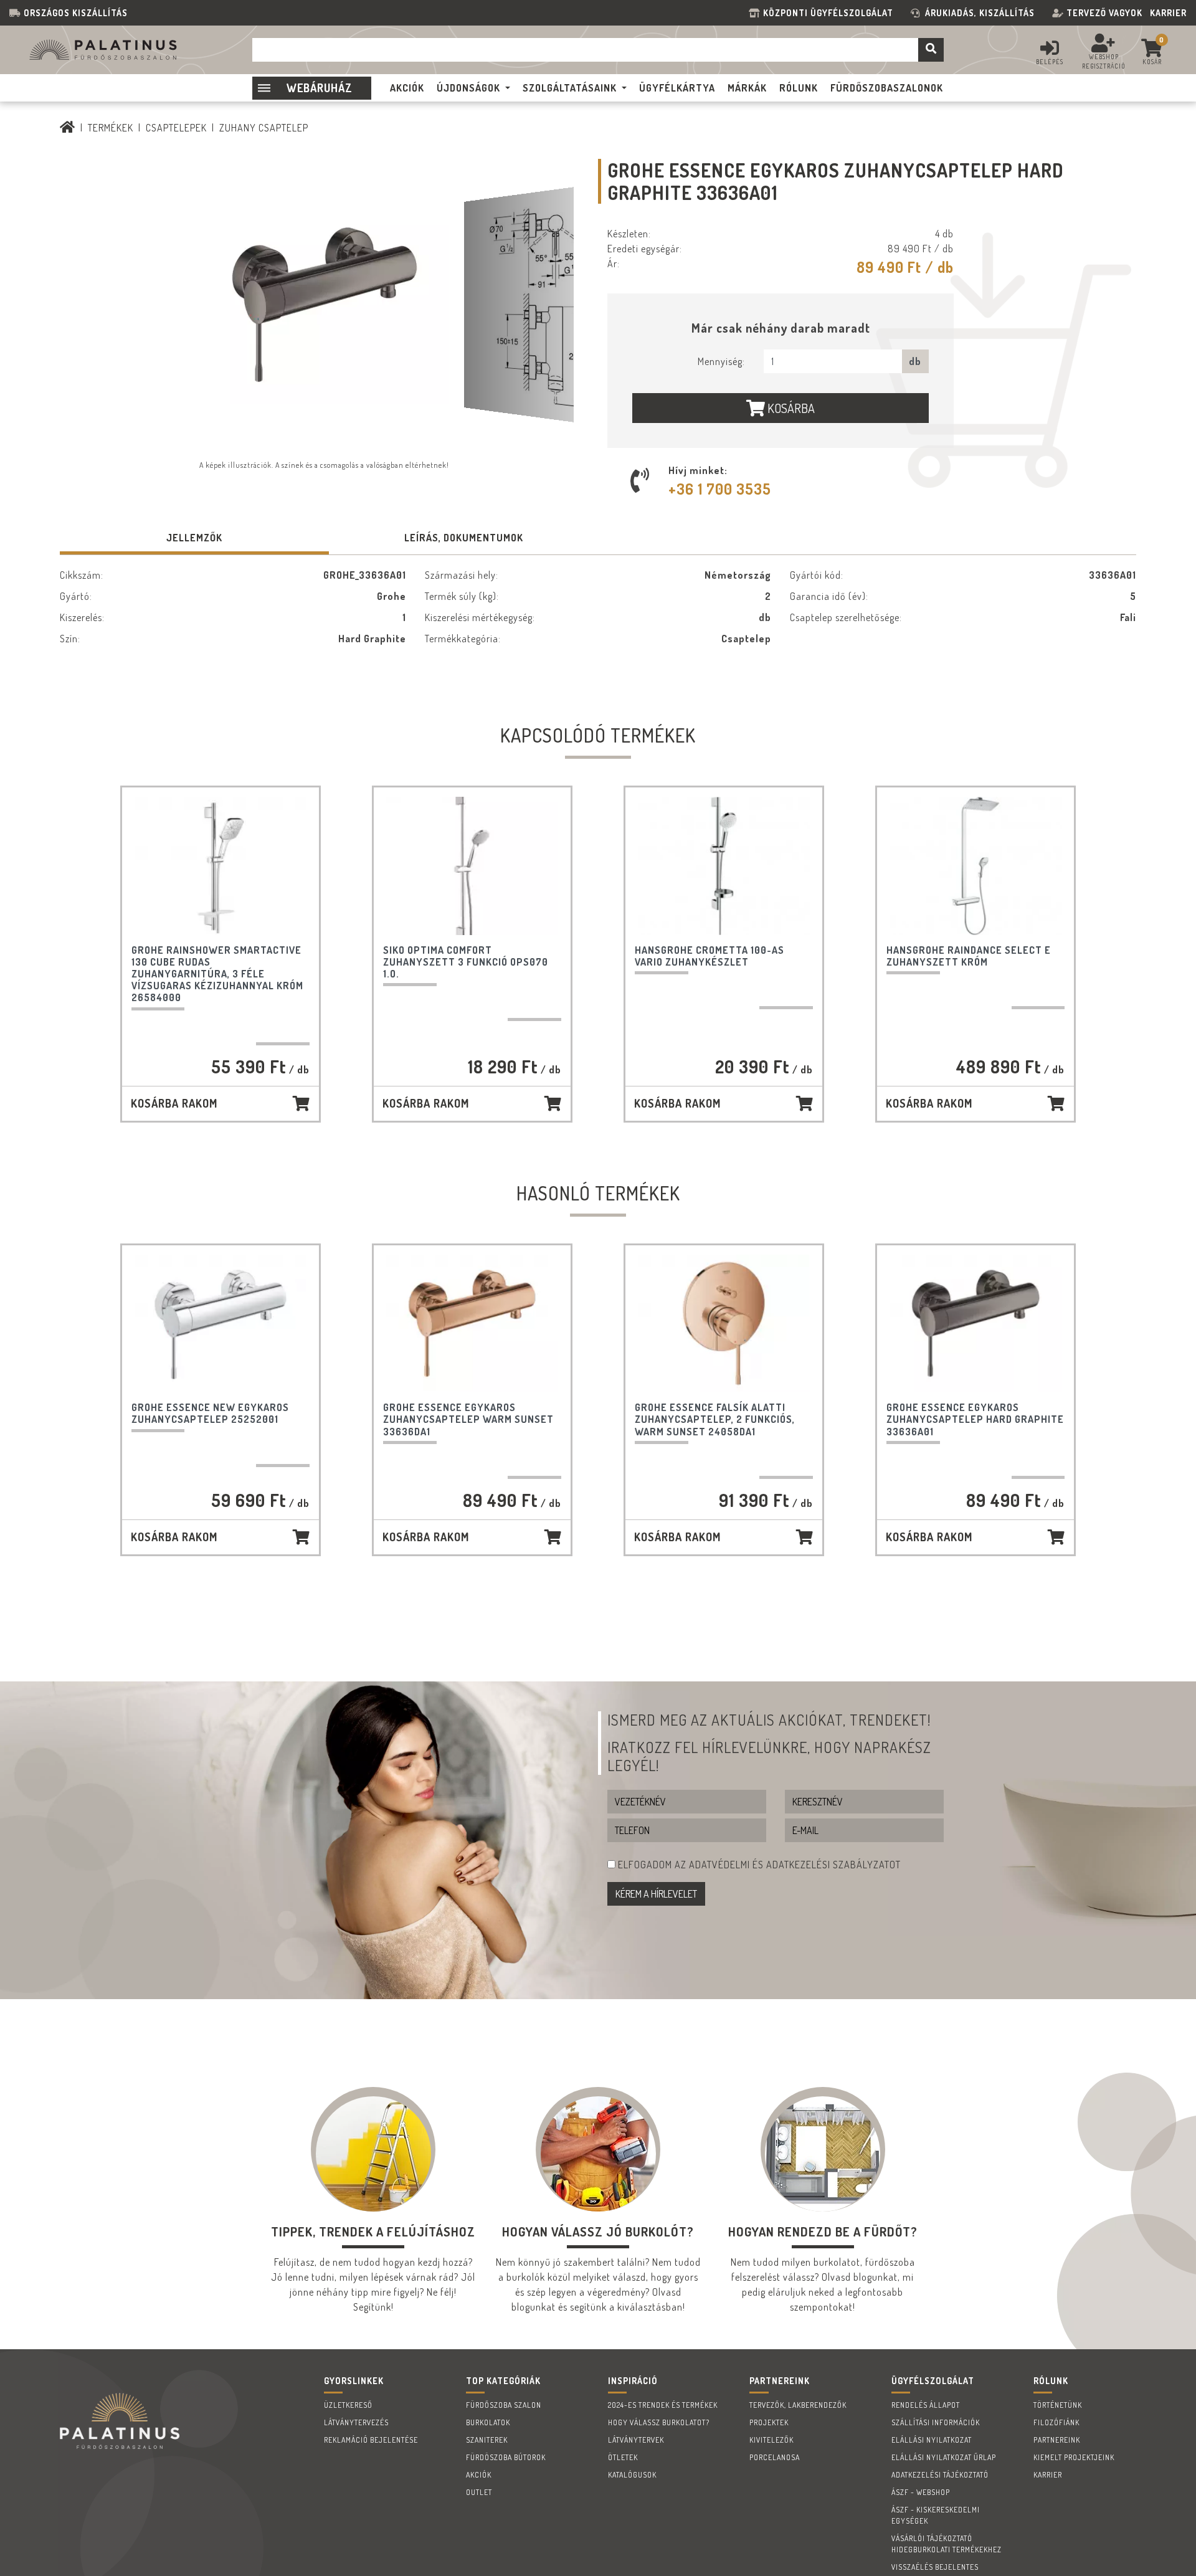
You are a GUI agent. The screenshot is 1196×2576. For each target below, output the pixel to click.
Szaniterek (487, 2440)
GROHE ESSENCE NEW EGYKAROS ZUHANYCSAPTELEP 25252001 (210, 1413)
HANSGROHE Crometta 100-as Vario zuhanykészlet (710, 956)
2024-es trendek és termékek (663, 2405)
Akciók (479, 2475)
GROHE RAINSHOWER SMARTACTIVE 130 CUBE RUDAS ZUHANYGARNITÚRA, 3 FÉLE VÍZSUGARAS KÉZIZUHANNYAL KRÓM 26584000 (217, 974)
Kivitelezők (771, 2440)
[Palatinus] (68, 128)
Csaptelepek (176, 128)
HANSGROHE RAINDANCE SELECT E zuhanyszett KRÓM (969, 956)
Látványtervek (636, 2440)
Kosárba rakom (174, 1103)
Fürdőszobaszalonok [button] (887, 88)
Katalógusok (632, 2475)
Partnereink (1057, 2440)
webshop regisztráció (1104, 61)
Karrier (1168, 13)
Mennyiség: (721, 361)
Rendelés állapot (926, 2405)
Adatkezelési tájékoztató (940, 2475)
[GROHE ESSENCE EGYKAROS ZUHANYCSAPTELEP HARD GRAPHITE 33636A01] (976, 1324)
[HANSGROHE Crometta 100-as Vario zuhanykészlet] (724, 866)
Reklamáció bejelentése (371, 2440)
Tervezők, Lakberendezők (798, 2405)
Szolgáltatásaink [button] (570, 88)
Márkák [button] (747, 88)
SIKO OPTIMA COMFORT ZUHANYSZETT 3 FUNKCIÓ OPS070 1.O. (466, 962)
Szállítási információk (936, 2422)
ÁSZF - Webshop (921, 2492)
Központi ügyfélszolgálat (831, 13)
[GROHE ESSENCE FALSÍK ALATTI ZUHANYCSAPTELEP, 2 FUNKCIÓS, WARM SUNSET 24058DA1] (724, 1324)
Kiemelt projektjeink (1074, 2457)
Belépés (1050, 62)
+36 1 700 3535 (720, 489)
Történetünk (1058, 2405)
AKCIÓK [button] (407, 88)
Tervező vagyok (1104, 13)
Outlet (479, 2492)
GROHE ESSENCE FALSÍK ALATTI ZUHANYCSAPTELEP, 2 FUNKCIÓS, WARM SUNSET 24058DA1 (715, 1419)
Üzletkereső (348, 2405)
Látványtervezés (356, 2422)
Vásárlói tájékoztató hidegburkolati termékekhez (947, 2544)
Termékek (111, 128)
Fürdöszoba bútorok (506, 2457)
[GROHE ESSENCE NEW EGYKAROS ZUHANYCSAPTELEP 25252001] (221, 1324)
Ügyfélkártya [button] (677, 88)
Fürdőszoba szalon (504, 2405)
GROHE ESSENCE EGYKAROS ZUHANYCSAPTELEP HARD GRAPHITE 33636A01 (975, 1419)
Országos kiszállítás (76, 13)
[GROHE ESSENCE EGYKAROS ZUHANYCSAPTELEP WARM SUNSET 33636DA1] (472, 1324)
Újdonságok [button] (468, 88)
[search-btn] (931, 50)
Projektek (769, 2422)
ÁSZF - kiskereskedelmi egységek (936, 2515)
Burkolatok (488, 2422)
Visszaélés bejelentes (935, 2567)
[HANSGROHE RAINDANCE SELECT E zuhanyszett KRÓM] (976, 866)
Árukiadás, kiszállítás (980, 13)
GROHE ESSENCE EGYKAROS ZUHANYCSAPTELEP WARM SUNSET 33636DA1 (468, 1419)
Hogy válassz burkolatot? (659, 2422)
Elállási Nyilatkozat (932, 2440)
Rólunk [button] (799, 88)
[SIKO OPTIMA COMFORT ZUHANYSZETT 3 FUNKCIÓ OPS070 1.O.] (472, 866)
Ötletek (623, 2457)
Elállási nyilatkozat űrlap (944, 2457)
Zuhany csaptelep (264, 128)
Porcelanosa (775, 2457)
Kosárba (790, 408)
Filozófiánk (1056, 2422)
